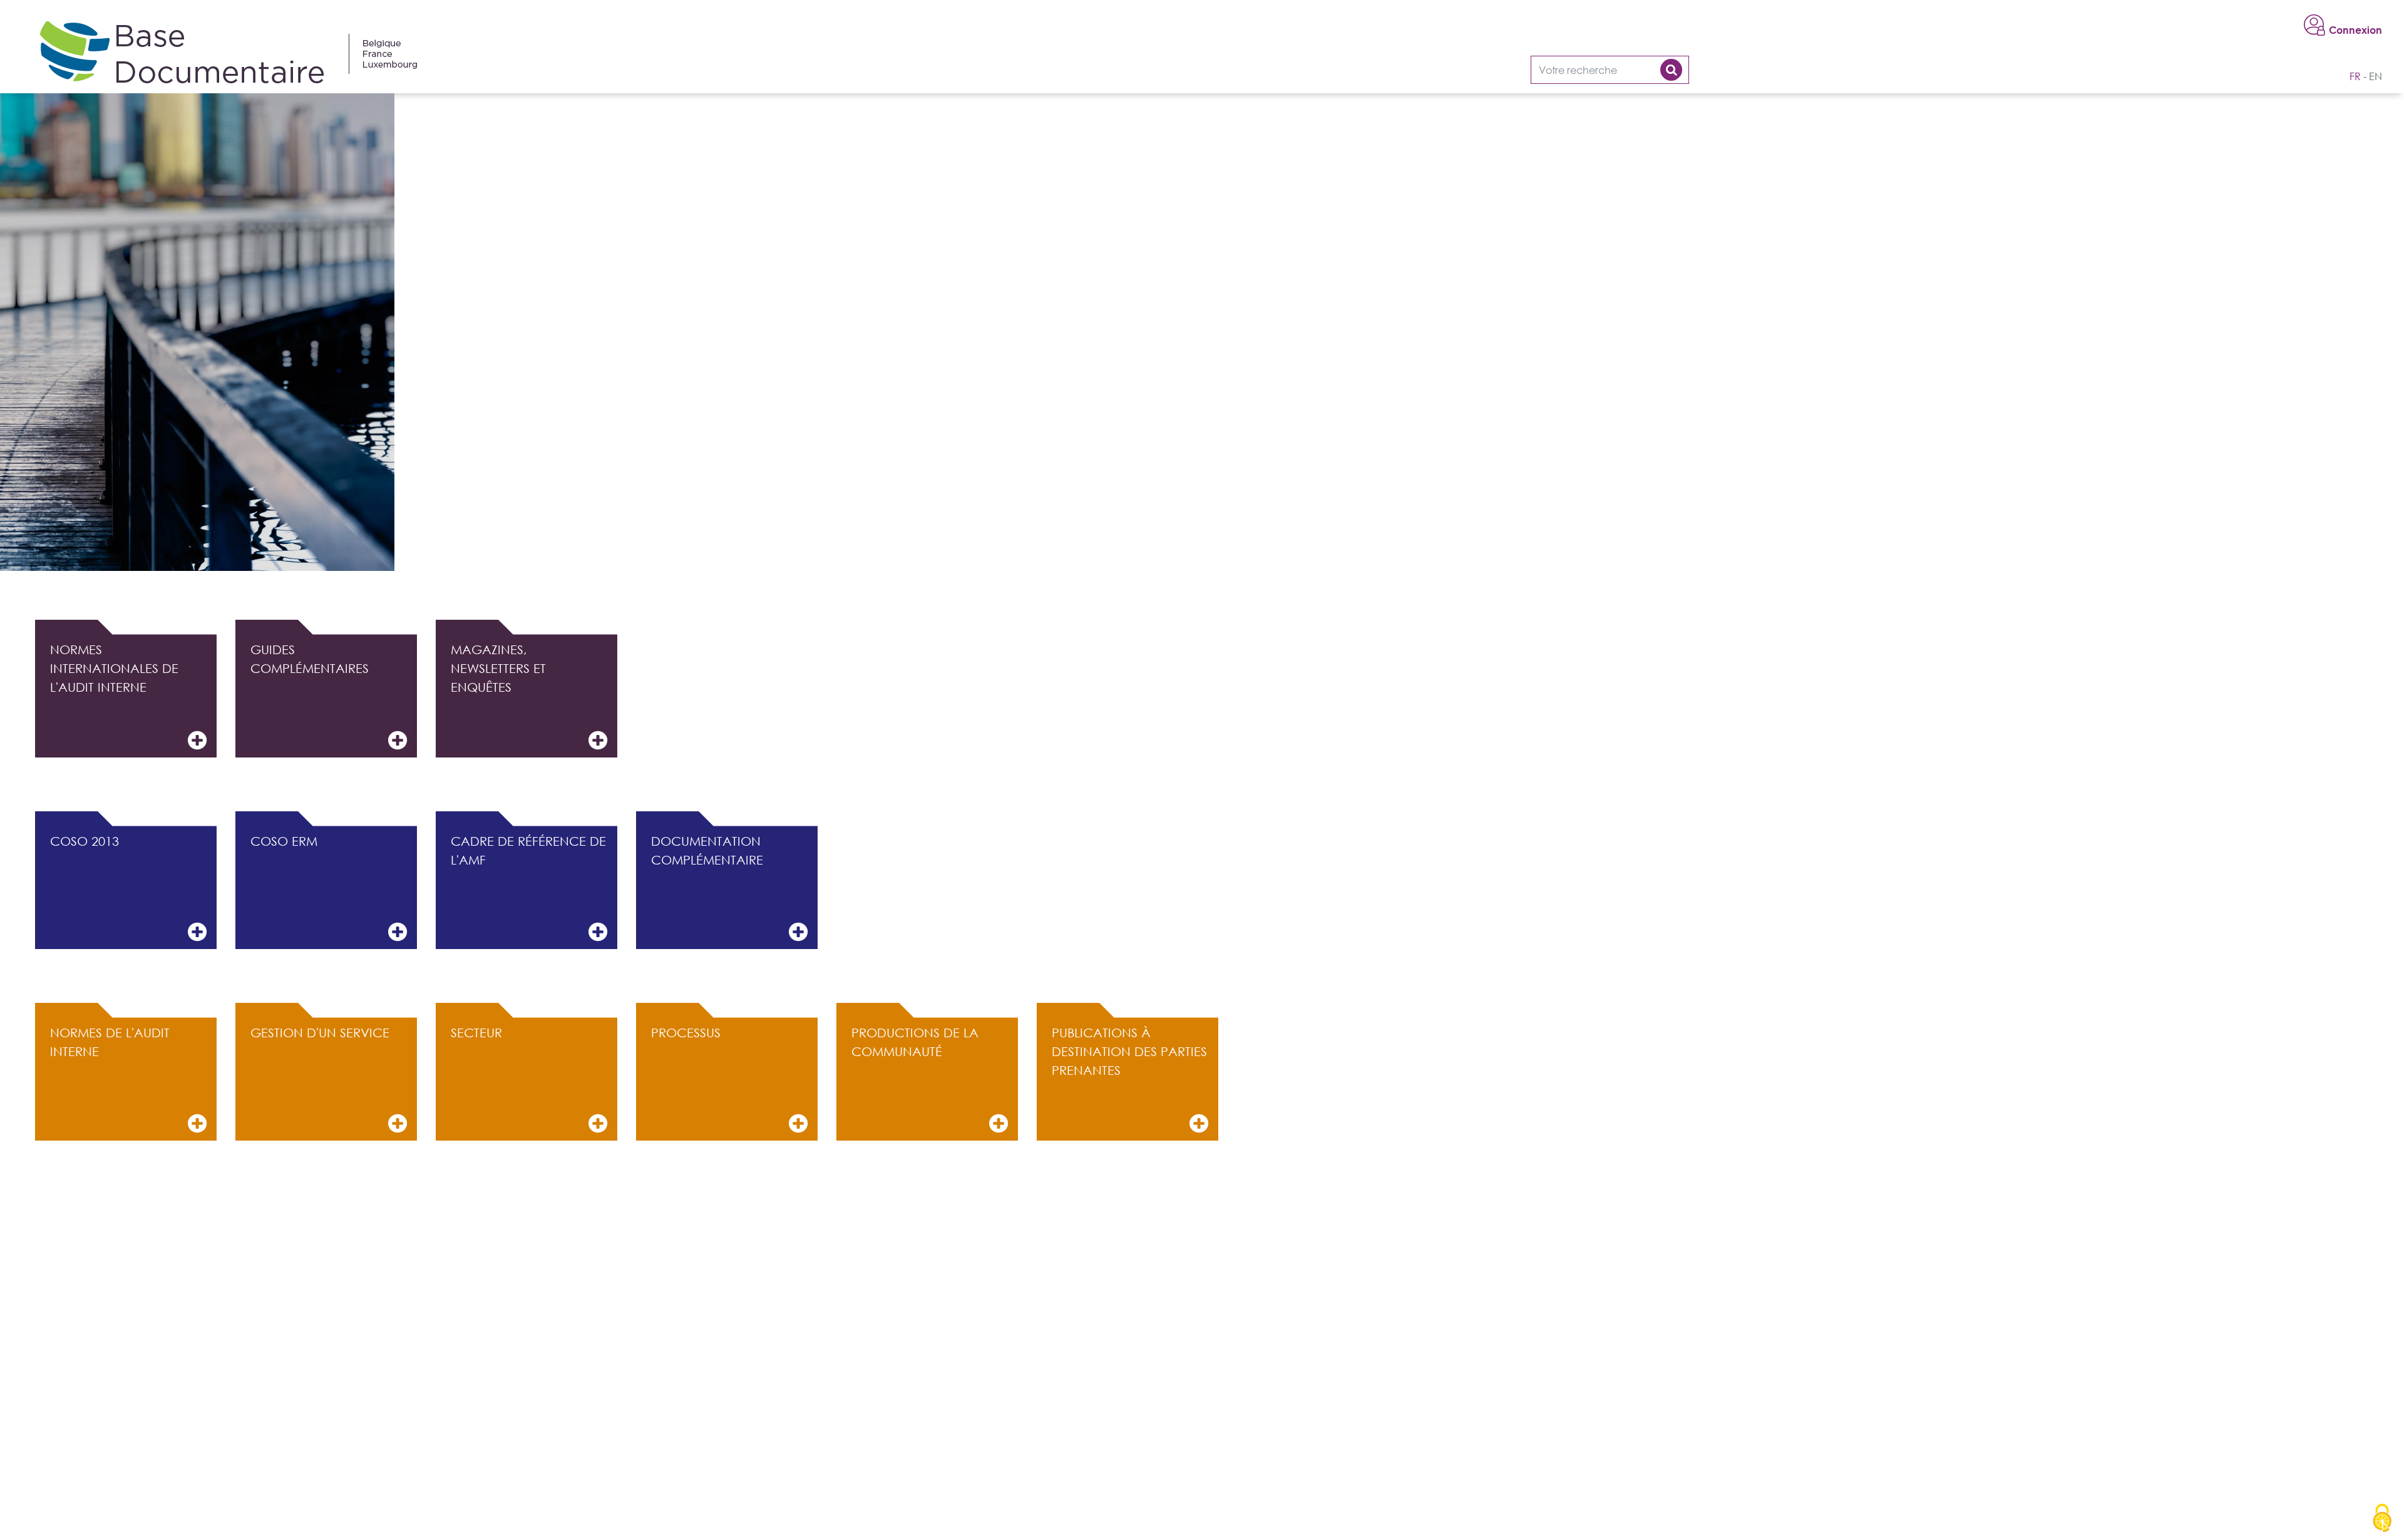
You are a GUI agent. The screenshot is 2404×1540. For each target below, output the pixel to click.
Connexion (2355, 30)
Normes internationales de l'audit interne (114, 668)
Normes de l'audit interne (110, 1042)
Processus (686, 1032)
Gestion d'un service (320, 1032)
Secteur (476, 1032)
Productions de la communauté (915, 1042)
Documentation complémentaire (707, 850)
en (2376, 76)
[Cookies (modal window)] (2382, 1519)
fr (2355, 76)
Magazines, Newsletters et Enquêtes (498, 668)
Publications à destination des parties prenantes (1129, 1051)
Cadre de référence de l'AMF (528, 850)
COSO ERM (284, 841)
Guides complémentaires (310, 659)
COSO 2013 (85, 841)
